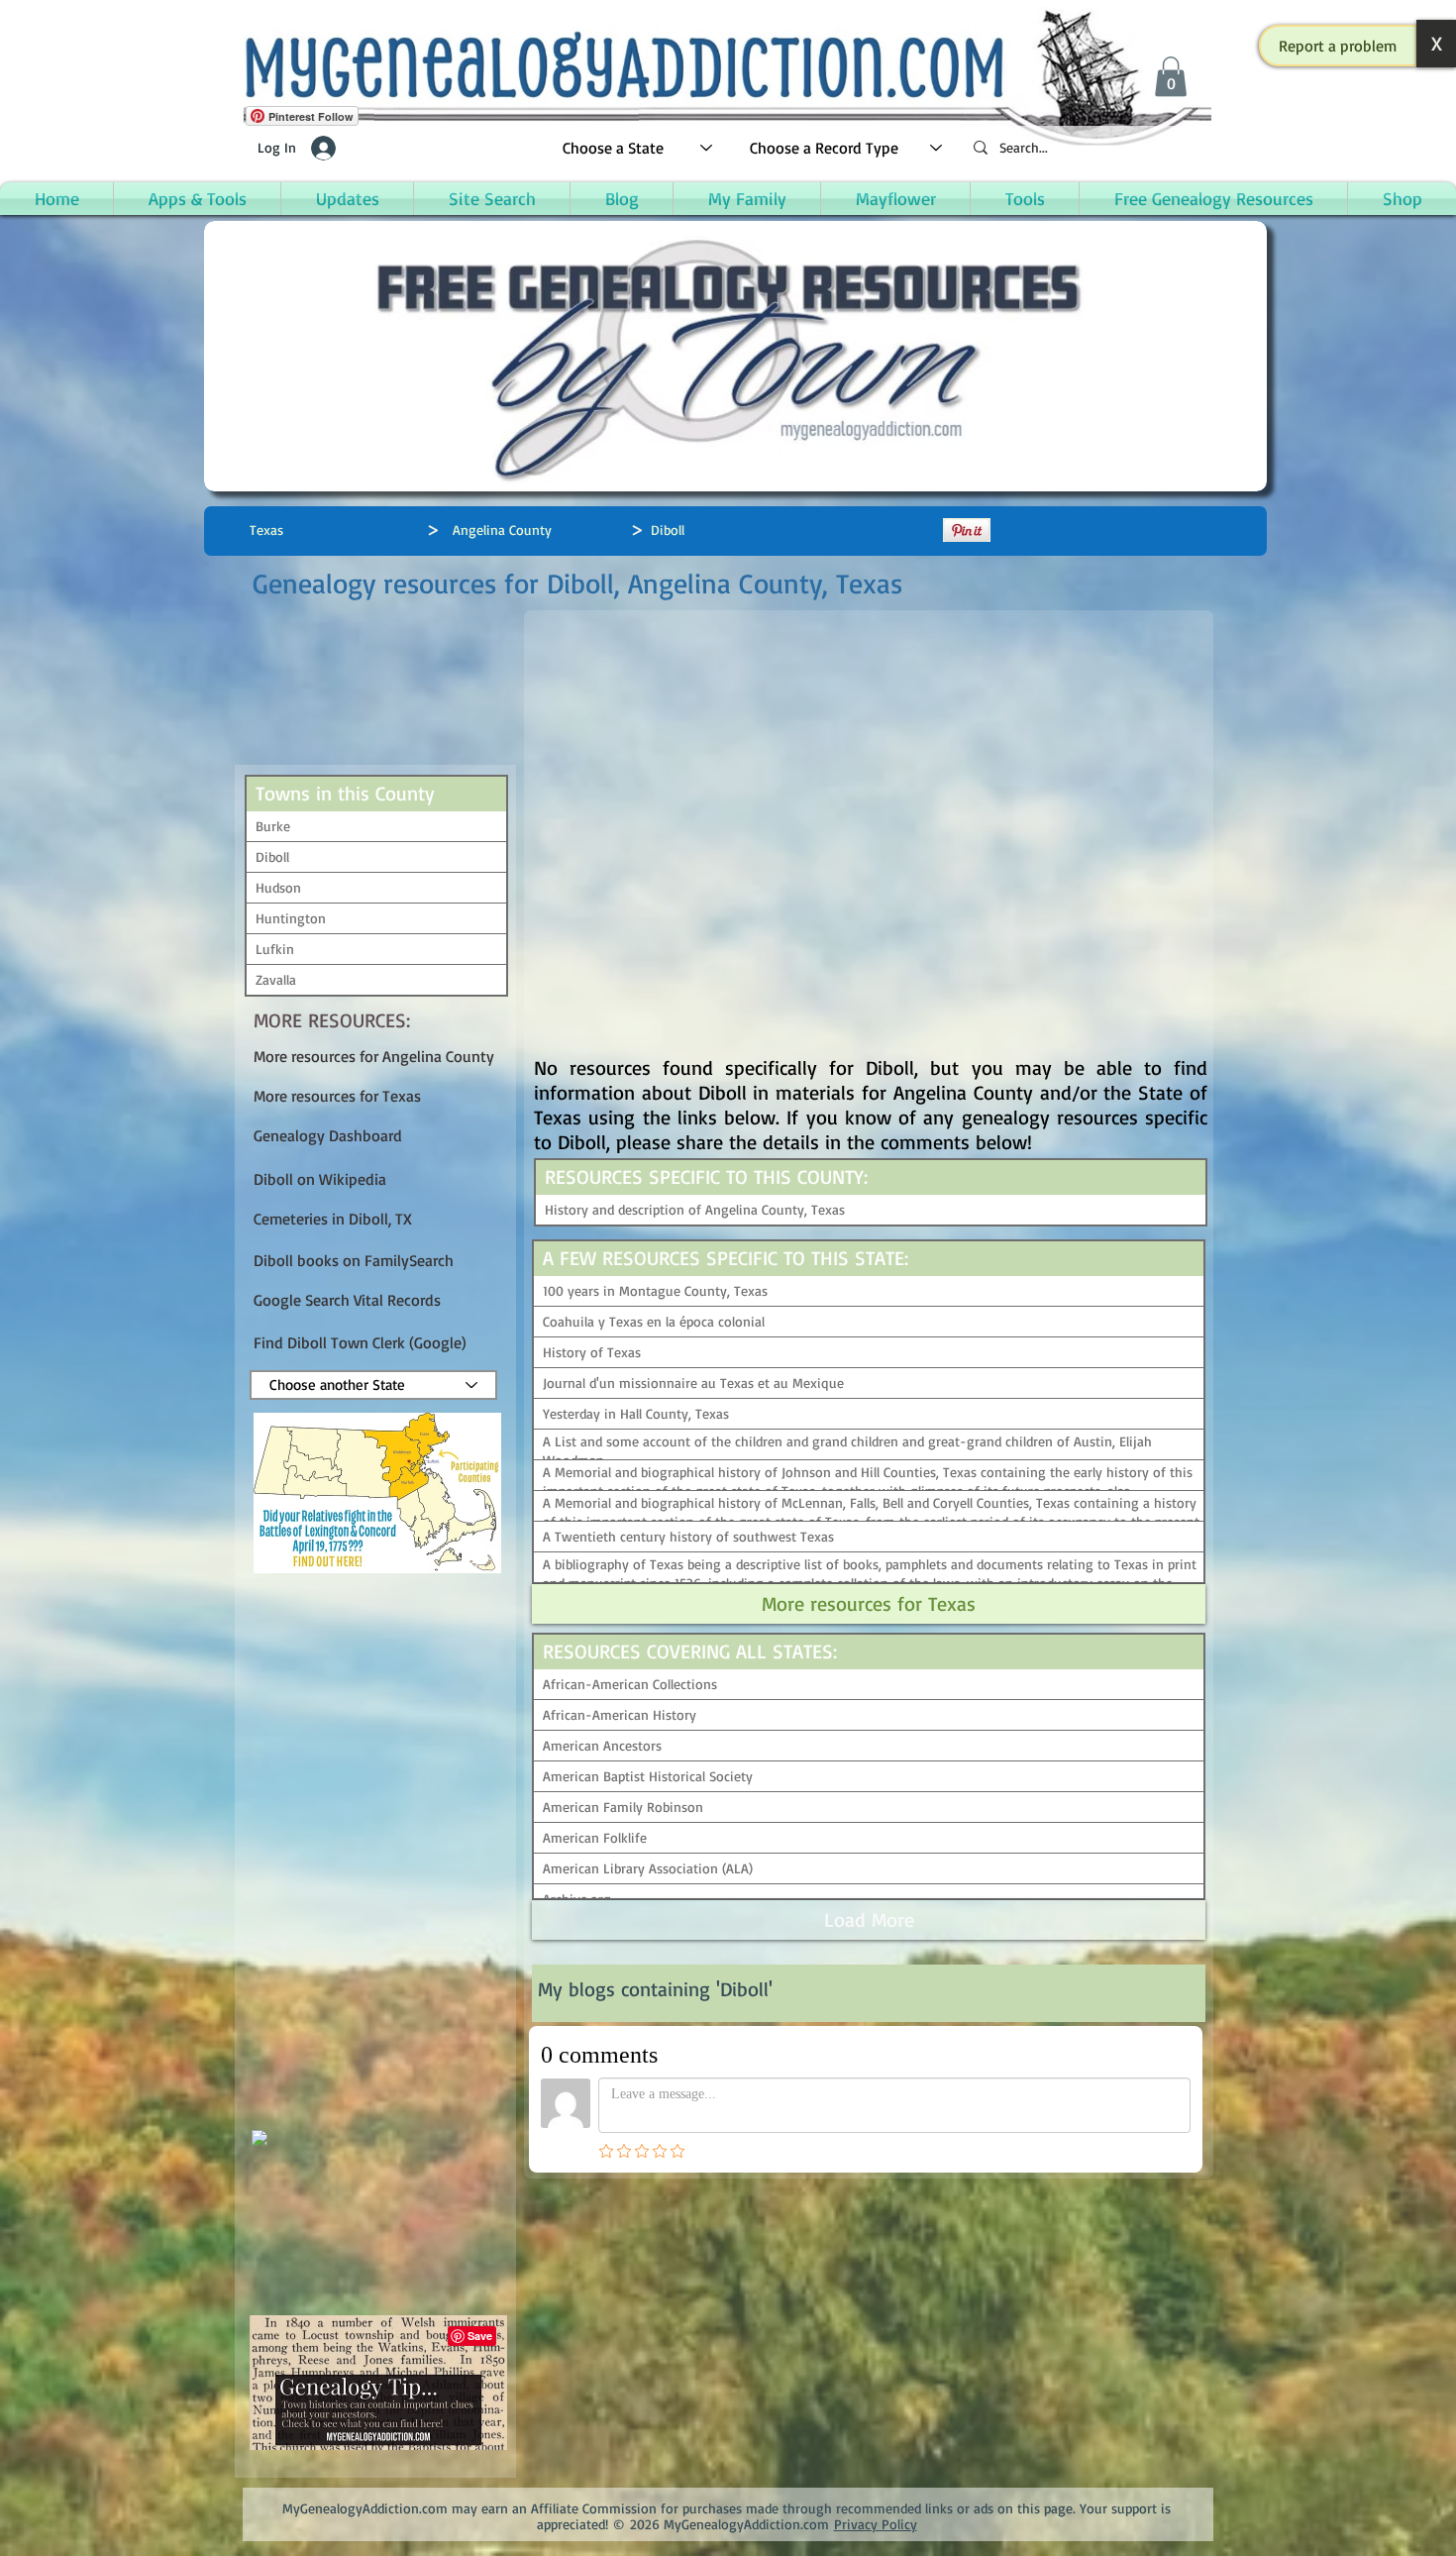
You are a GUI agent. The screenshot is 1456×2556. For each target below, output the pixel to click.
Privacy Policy (876, 2524)
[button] (1338, 46)
